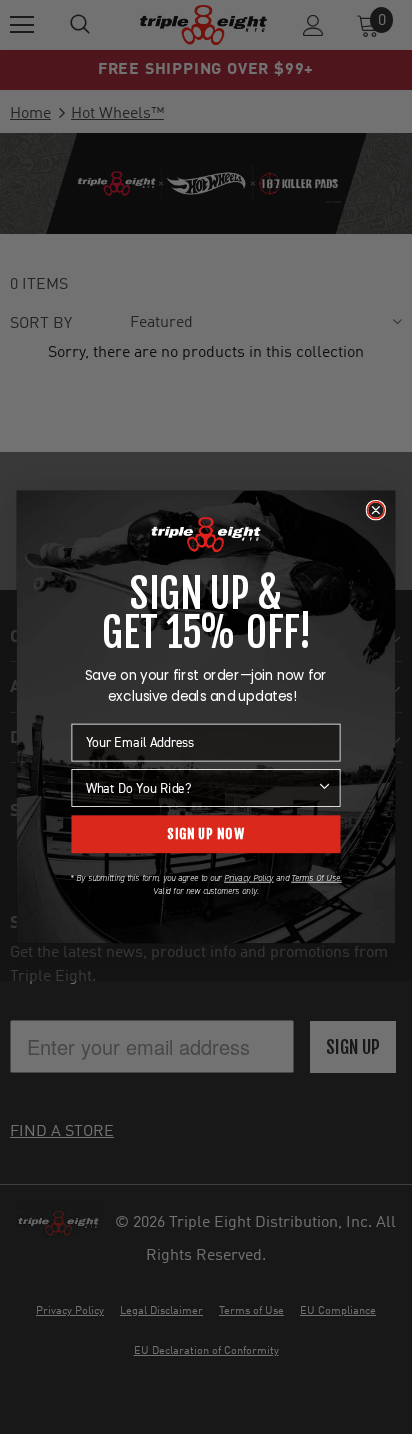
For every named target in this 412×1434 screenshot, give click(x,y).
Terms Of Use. (316, 877)
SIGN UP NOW (205, 834)
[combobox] (201, 788)
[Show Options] (324, 788)
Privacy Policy (249, 877)
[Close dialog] (375, 510)
